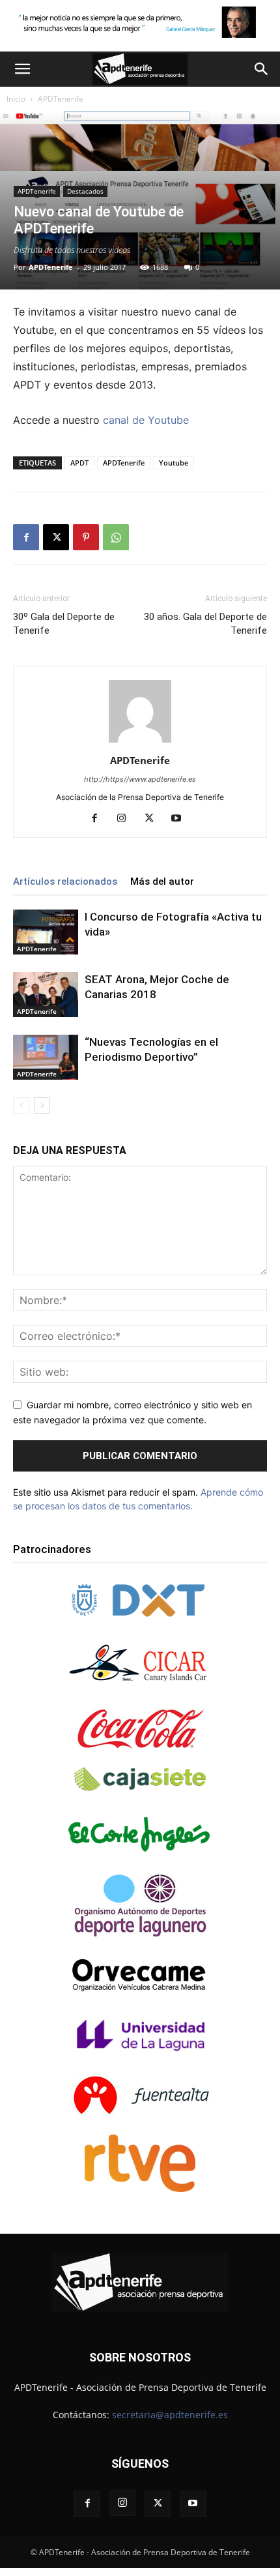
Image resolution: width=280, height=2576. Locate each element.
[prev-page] (21, 1105)
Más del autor (162, 881)
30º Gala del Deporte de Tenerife (64, 624)
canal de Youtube (146, 420)
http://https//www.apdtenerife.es (140, 779)
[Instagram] (127, 819)
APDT (79, 463)
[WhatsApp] (116, 537)
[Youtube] (181, 819)
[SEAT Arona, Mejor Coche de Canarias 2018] (46, 995)
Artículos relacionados (65, 881)
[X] (56, 537)
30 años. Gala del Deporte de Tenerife (205, 624)
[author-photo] (140, 742)
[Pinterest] (86, 537)
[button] (22, 69)
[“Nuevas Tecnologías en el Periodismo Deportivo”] (46, 1057)
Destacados (85, 191)
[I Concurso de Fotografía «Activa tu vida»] (46, 932)
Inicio (16, 99)
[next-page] (42, 1105)
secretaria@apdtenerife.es (170, 2415)
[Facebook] (26, 537)
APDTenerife (61, 99)
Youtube (174, 463)
